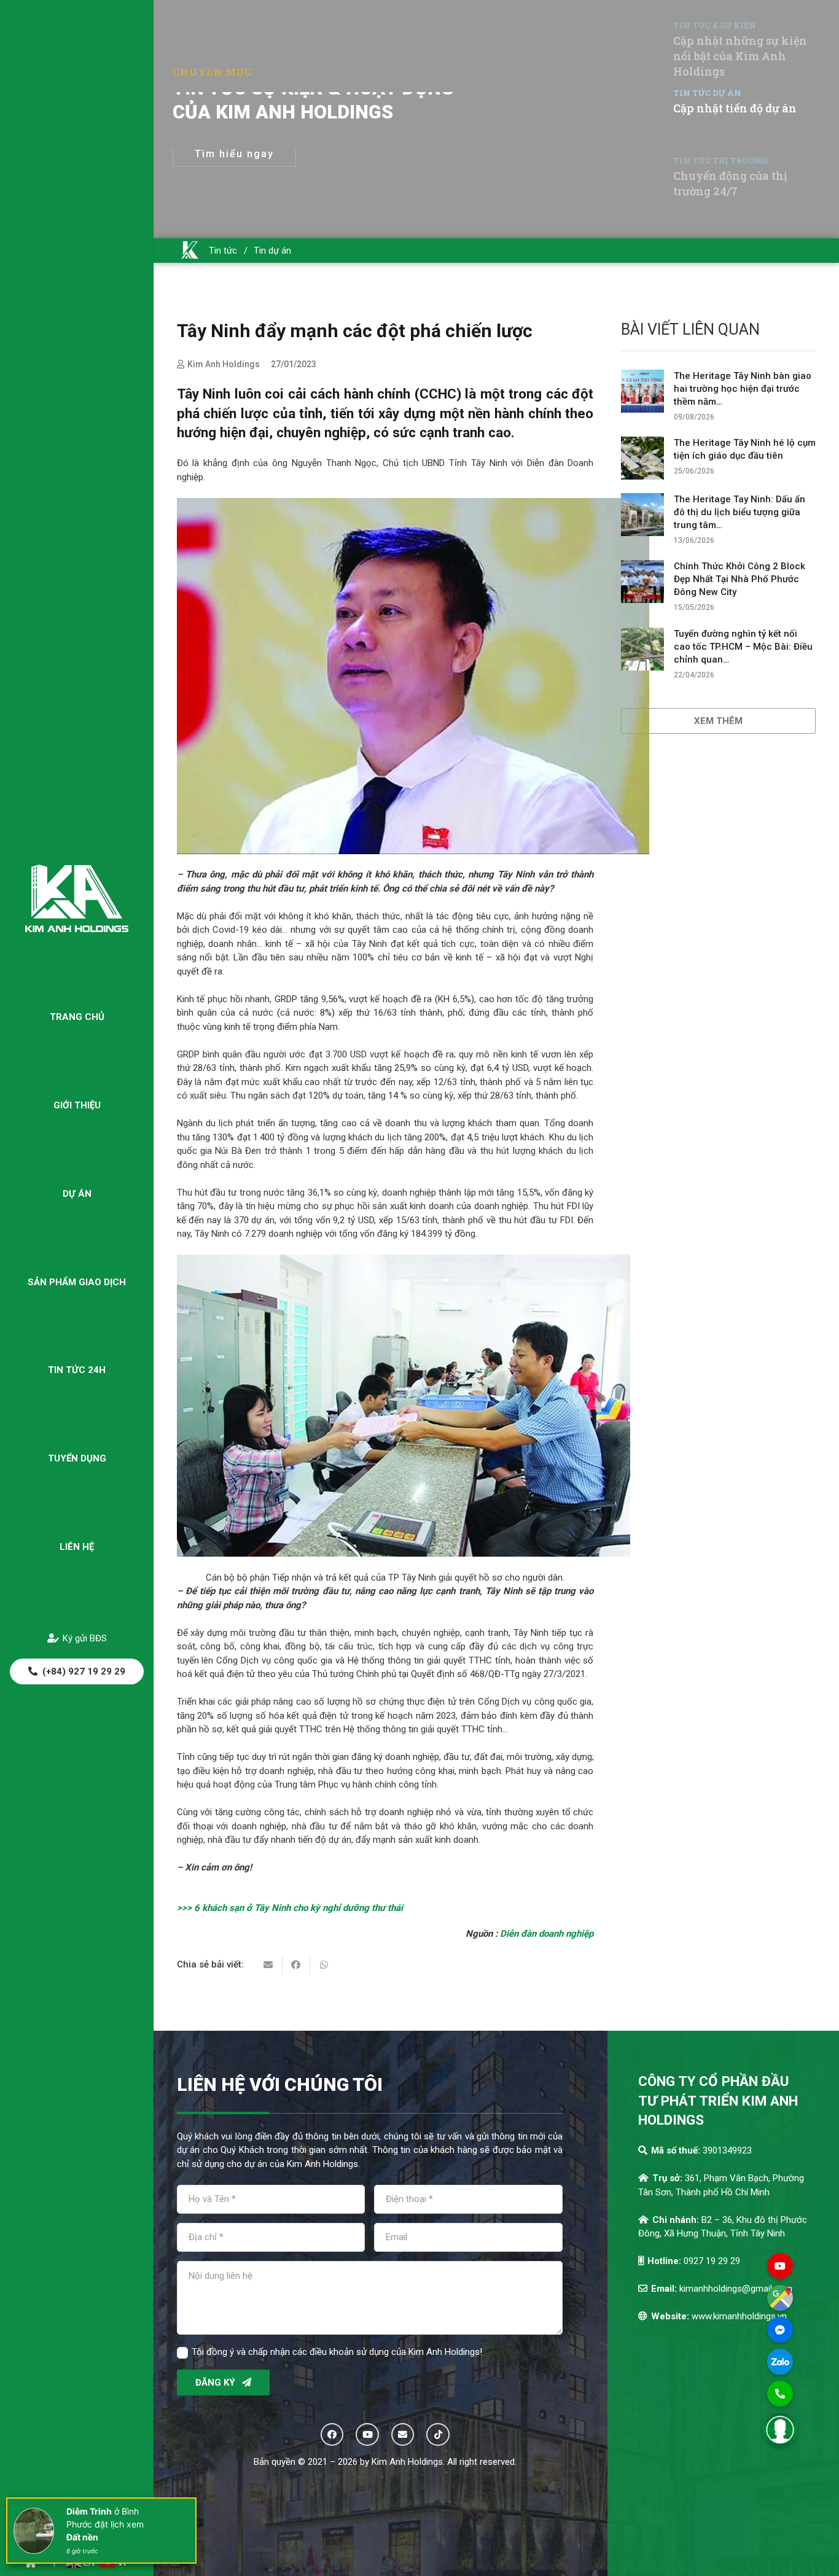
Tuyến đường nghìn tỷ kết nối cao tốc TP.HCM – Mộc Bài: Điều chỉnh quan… (743, 647)
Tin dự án (272, 251)
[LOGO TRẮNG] (77, 898)
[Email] (403, 2435)
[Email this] (269, 1965)
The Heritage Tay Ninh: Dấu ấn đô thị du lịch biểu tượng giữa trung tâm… (739, 512)
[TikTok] (438, 2435)
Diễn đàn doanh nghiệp (547, 1934)
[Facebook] (332, 2435)
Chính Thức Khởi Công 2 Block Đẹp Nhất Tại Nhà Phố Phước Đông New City (739, 579)
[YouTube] (367, 2435)
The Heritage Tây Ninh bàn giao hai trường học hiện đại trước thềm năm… (743, 389)
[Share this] (296, 1965)
